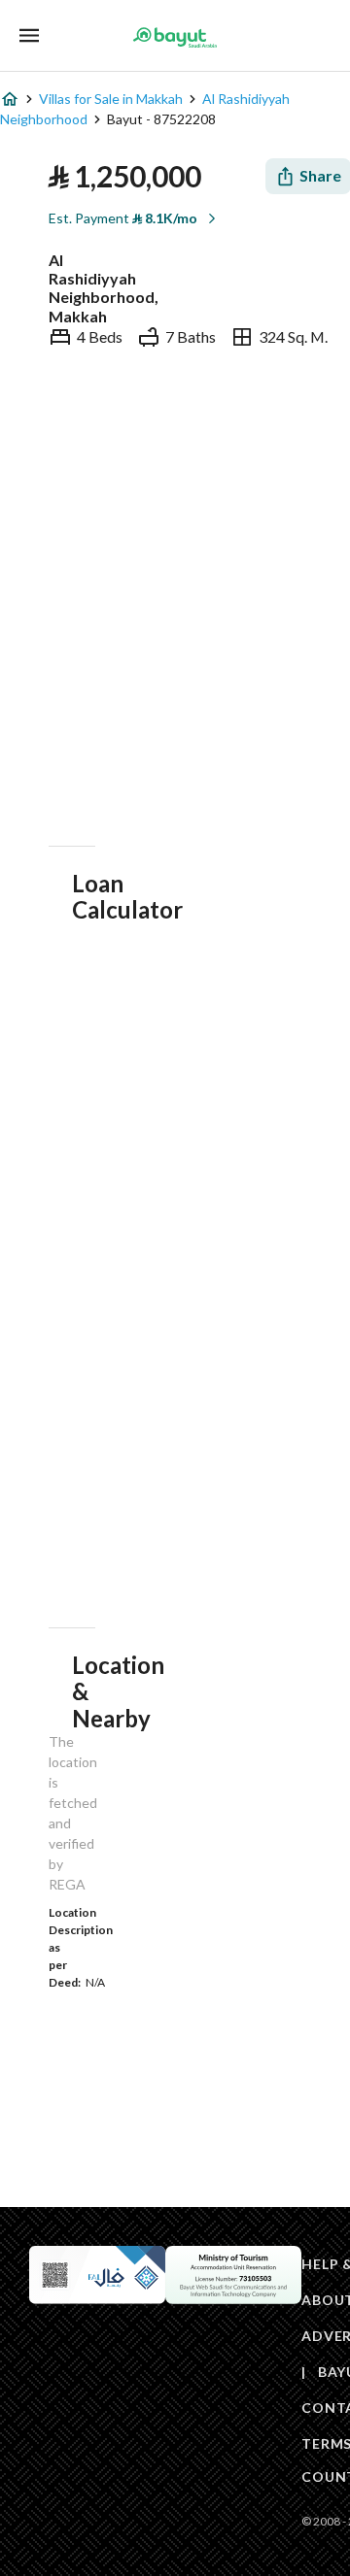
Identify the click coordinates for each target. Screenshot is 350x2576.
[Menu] (29, 35)
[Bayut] (175, 37)
